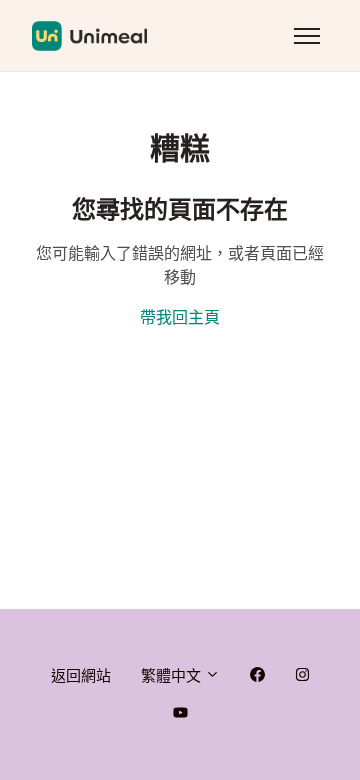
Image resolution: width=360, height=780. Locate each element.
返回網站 (81, 675)
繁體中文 (173, 675)
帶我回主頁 (180, 317)
